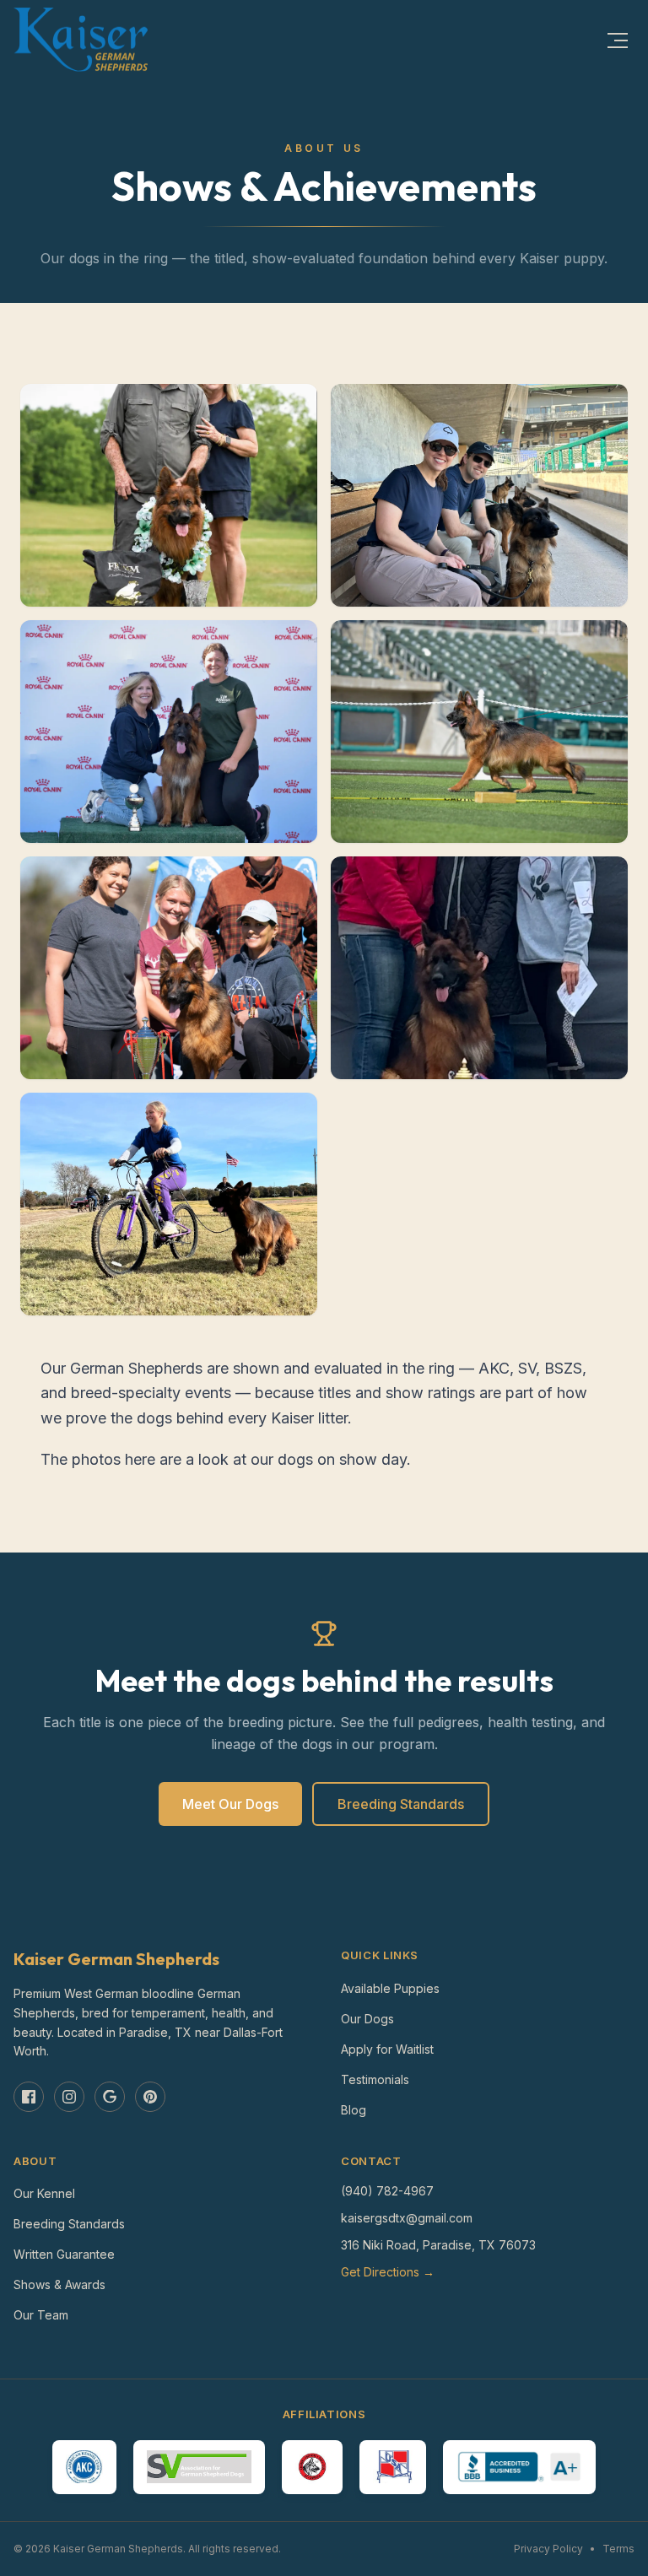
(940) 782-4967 (387, 2191)
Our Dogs (367, 2019)
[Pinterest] (150, 2097)
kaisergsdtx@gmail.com (407, 2218)
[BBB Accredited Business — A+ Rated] (519, 2467)
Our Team (41, 2315)
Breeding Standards (401, 1804)
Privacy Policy (548, 2549)
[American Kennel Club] (84, 2467)
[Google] (110, 2097)
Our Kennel (44, 2193)
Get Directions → (388, 2272)
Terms (618, 2549)
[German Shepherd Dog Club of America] (312, 2467)
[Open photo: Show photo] (169, 495)
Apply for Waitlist (387, 2049)
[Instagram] (69, 2097)
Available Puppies (390, 1988)
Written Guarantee (64, 2254)
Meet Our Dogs (230, 1804)
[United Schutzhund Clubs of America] (393, 2467)
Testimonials (375, 2079)
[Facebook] (29, 2097)
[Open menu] (618, 41)
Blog (354, 2110)
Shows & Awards (59, 2284)
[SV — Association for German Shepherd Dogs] (199, 2467)
